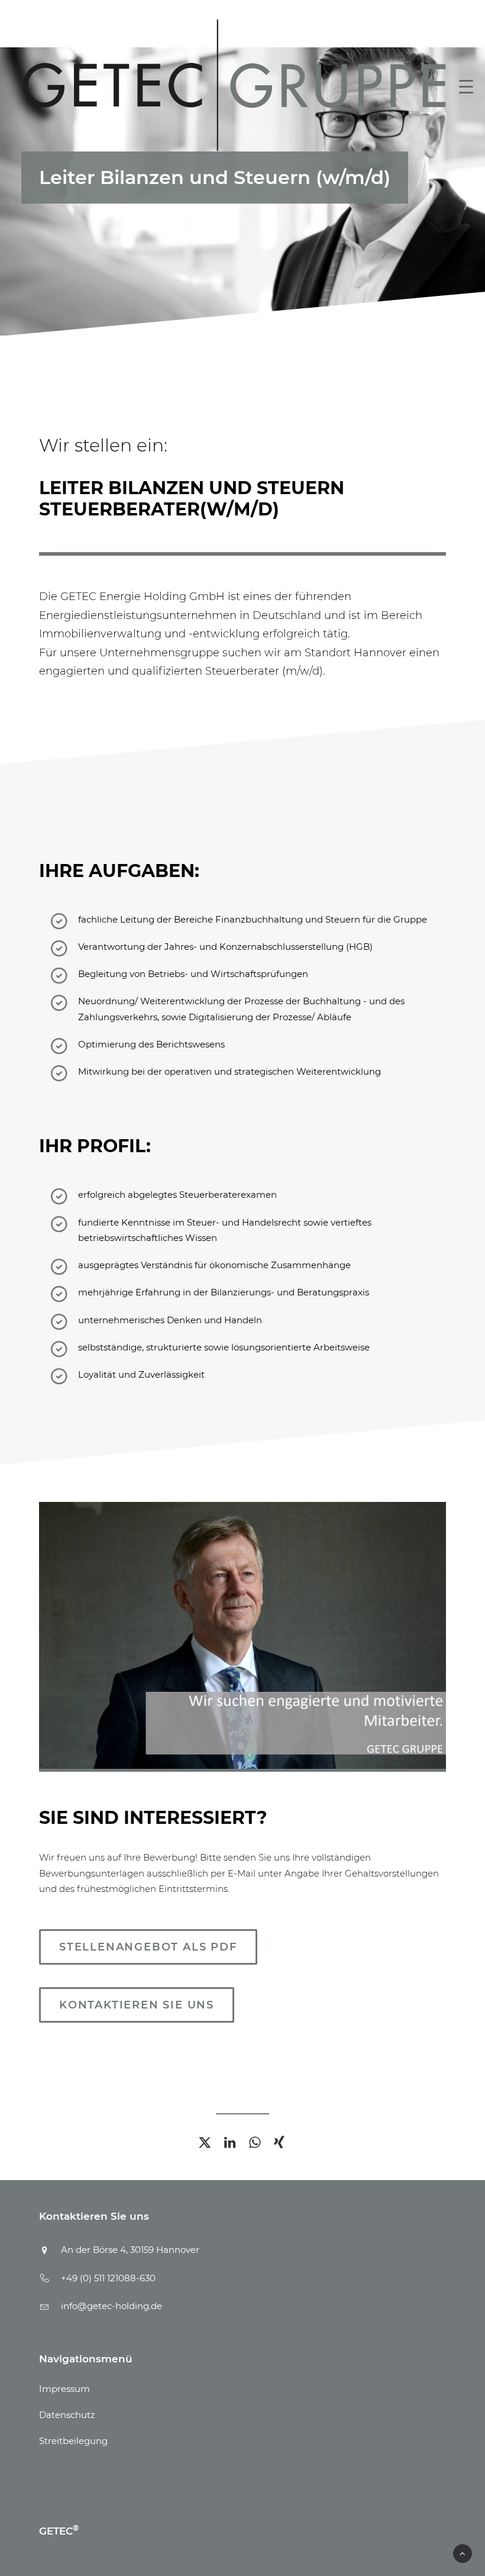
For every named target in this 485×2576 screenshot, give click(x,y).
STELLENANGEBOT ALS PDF (148, 1947)
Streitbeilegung (73, 2441)
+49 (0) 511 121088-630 (108, 2278)
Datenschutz (67, 2415)
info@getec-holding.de (111, 2306)
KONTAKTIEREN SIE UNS (137, 2005)
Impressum (64, 2389)
